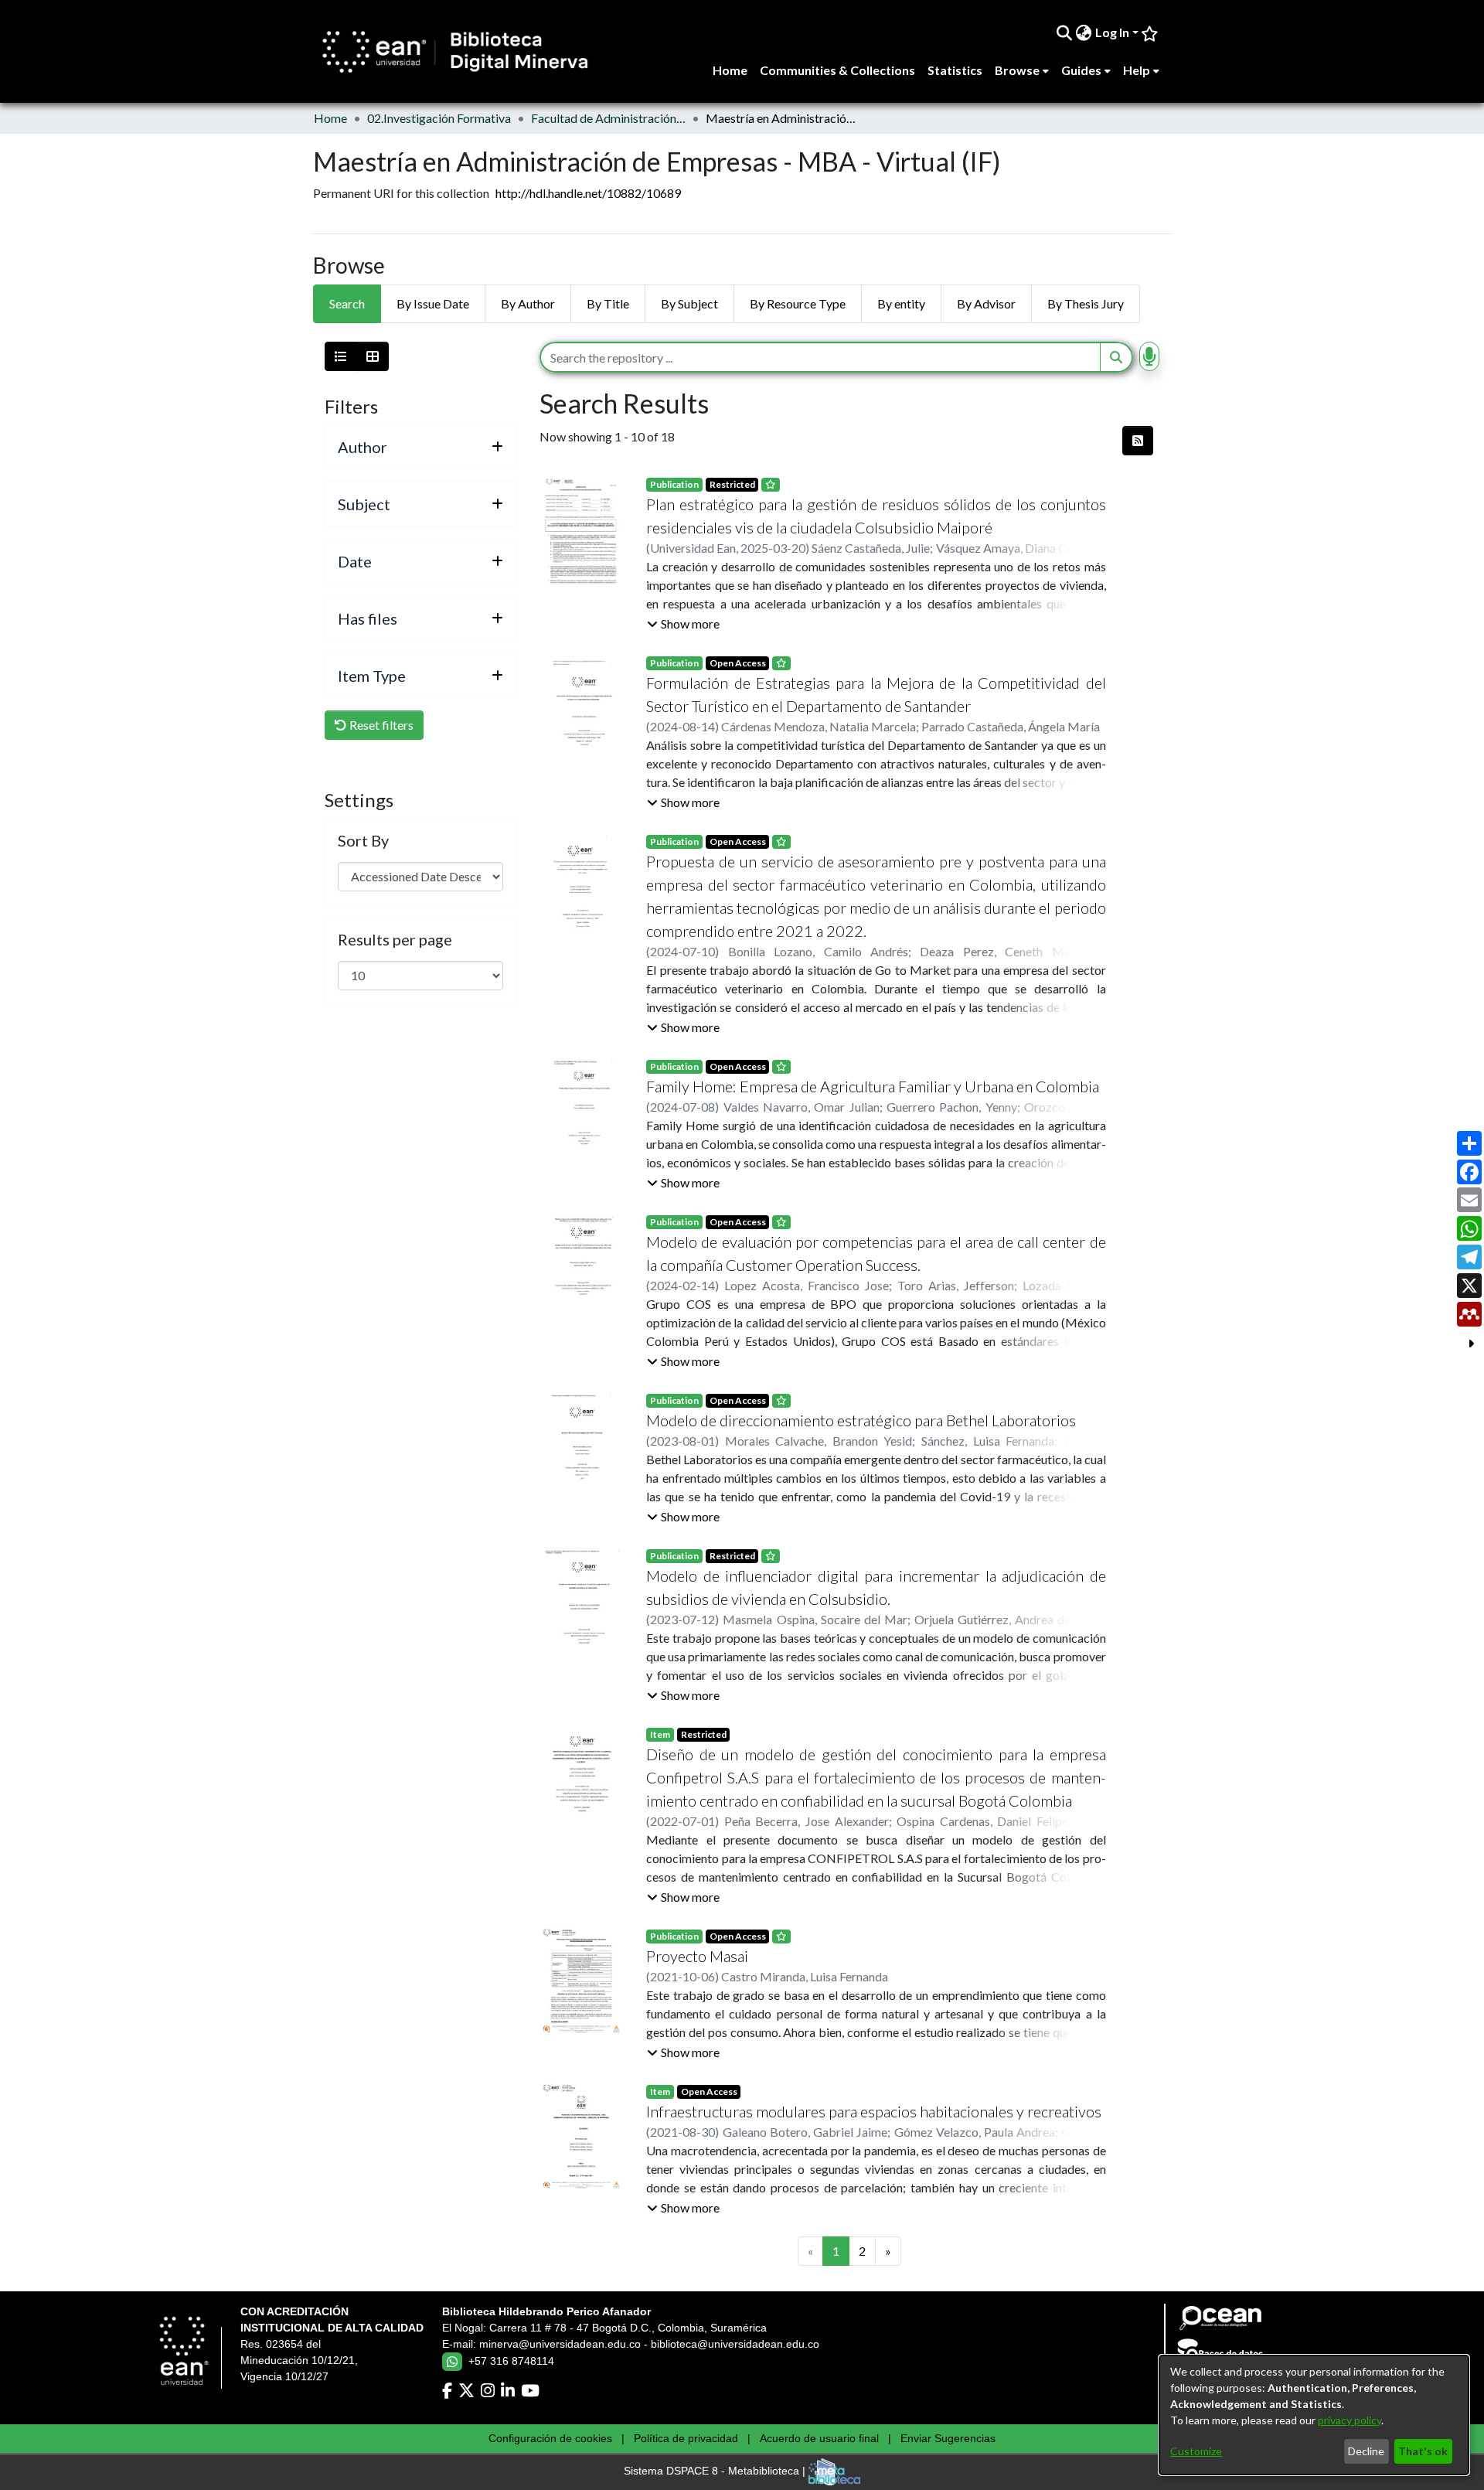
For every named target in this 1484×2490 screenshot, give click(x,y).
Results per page (395, 939)
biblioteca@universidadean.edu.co (735, 2344)
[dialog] (1314, 2415)
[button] (683, 624)
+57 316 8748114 (511, 2361)
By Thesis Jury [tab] (1086, 303)
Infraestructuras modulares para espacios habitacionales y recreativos (874, 2111)
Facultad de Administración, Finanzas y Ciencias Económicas (608, 118)
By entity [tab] (901, 303)
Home (330, 118)
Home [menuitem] (730, 70)
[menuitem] (1084, 32)
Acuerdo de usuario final (819, 2438)
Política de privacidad (686, 2438)
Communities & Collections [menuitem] (837, 70)
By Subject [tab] (689, 303)
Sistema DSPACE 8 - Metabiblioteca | (716, 2471)
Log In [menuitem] (1112, 32)
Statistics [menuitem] (955, 70)
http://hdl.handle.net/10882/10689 (588, 193)
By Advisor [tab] (986, 303)
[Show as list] (341, 356)
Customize (1196, 2451)
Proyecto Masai (697, 1956)
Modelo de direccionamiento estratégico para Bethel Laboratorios (861, 1420)
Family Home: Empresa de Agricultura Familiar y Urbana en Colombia (873, 1086)
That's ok (1423, 2451)
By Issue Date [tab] (433, 303)
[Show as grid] (373, 356)
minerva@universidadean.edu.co (560, 2344)
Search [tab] (347, 303)
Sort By (363, 840)
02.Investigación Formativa (439, 118)
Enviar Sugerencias (948, 2438)
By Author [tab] (528, 303)
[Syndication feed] (1138, 441)
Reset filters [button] (380, 725)
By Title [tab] (608, 303)
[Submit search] (1065, 32)
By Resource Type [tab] (798, 303)
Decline (1366, 2451)
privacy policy (1350, 2420)
